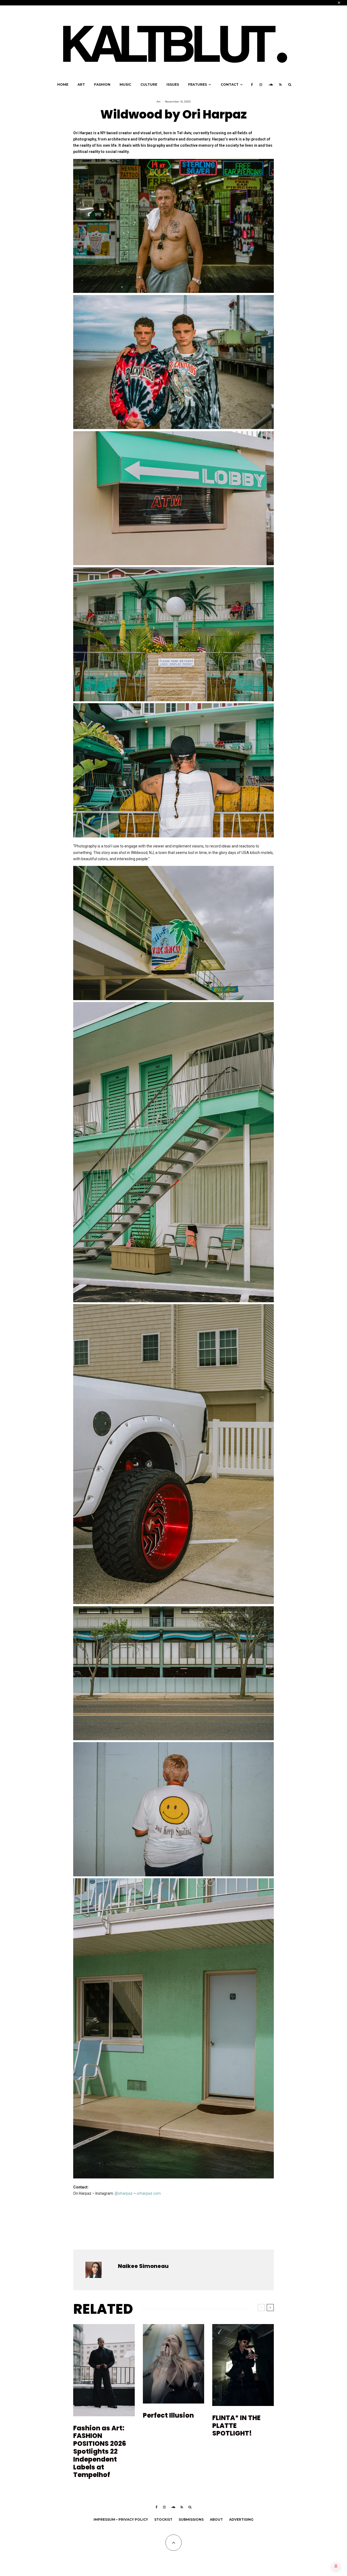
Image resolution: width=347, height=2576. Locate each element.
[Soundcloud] (271, 85)
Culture (149, 84)
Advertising (241, 2519)
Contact (230, 84)
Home (63, 84)
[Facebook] (252, 85)
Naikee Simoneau (143, 2266)
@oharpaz (124, 2193)
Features (197, 84)
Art (81, 84)
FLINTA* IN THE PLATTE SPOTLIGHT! (236, 2426)
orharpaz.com (149, 2193)
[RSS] (280, 85)
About (216, 2519)
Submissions (191, 2519)
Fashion (102, 84)
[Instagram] (261, 85)
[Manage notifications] (336, 2566)
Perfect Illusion (168, 2416)
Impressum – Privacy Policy (121, 2519)
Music (125, 84)
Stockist (163, 2519)
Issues (173, 84)
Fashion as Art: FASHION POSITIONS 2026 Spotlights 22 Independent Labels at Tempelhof (100, 2452)
